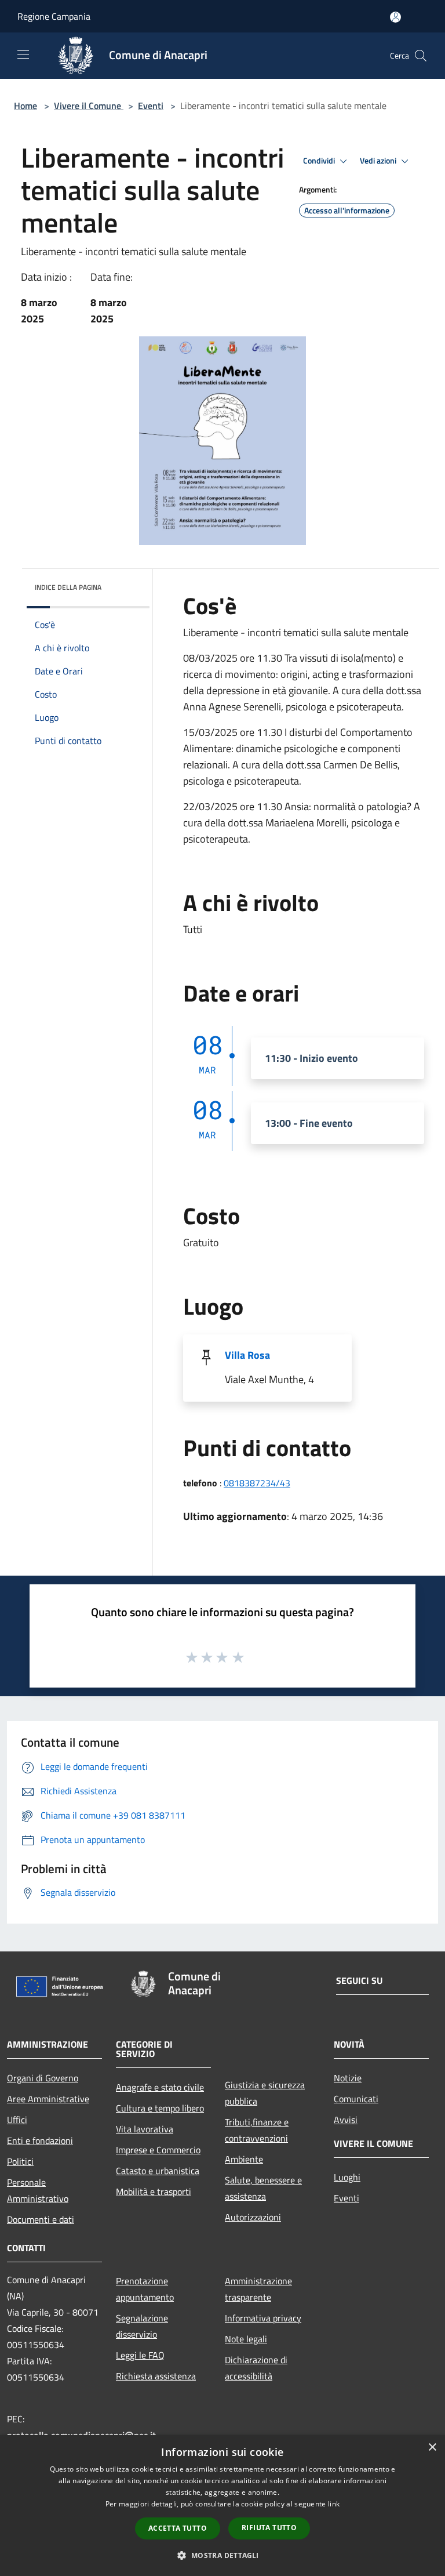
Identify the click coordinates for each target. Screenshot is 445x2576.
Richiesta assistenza (156, 2376)
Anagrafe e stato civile (160, 2087)
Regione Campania (54, 16)
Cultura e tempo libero (160, 2108)
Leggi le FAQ (140, 2355)
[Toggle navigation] (23, 55)
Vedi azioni (379, 161)
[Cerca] (421, 56)
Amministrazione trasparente (258, 2289)
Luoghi (347, 2177)
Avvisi (346, 2120)
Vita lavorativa (145, 2129)
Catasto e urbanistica (158, 2171)
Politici (20, 2161)
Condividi (320, 161)
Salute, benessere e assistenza (263, 2188)
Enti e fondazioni (40, 2140)
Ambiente (244, 2159)
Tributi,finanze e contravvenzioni (257, 2130)
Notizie (348, 2078)
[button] (222, 2555)
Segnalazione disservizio (142, 2326)
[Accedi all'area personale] (395, 17)
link (334, 2504)
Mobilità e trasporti (154, 2192)
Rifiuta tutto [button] (269, 2528)
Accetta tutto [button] (178, 2528)
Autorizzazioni (253, 2217)
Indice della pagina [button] (68, 587)
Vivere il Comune (89, 106)
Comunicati (356, 2099)
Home (25, 106)
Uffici (17, 2120)
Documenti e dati (41, 2219)
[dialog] (222, 2506)
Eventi (151, 106)
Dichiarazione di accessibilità (256, 2368)
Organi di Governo (43, 2078)
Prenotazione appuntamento (145, 2289)
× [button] (432, 2448)
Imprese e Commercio (158, 2150)
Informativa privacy (263, 2318)
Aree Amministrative (48, 2099)
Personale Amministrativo (38, 2190)
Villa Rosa (247, 1355)
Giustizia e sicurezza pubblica (265, 2093)
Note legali (246, 2339)
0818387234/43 (257, 1483)
